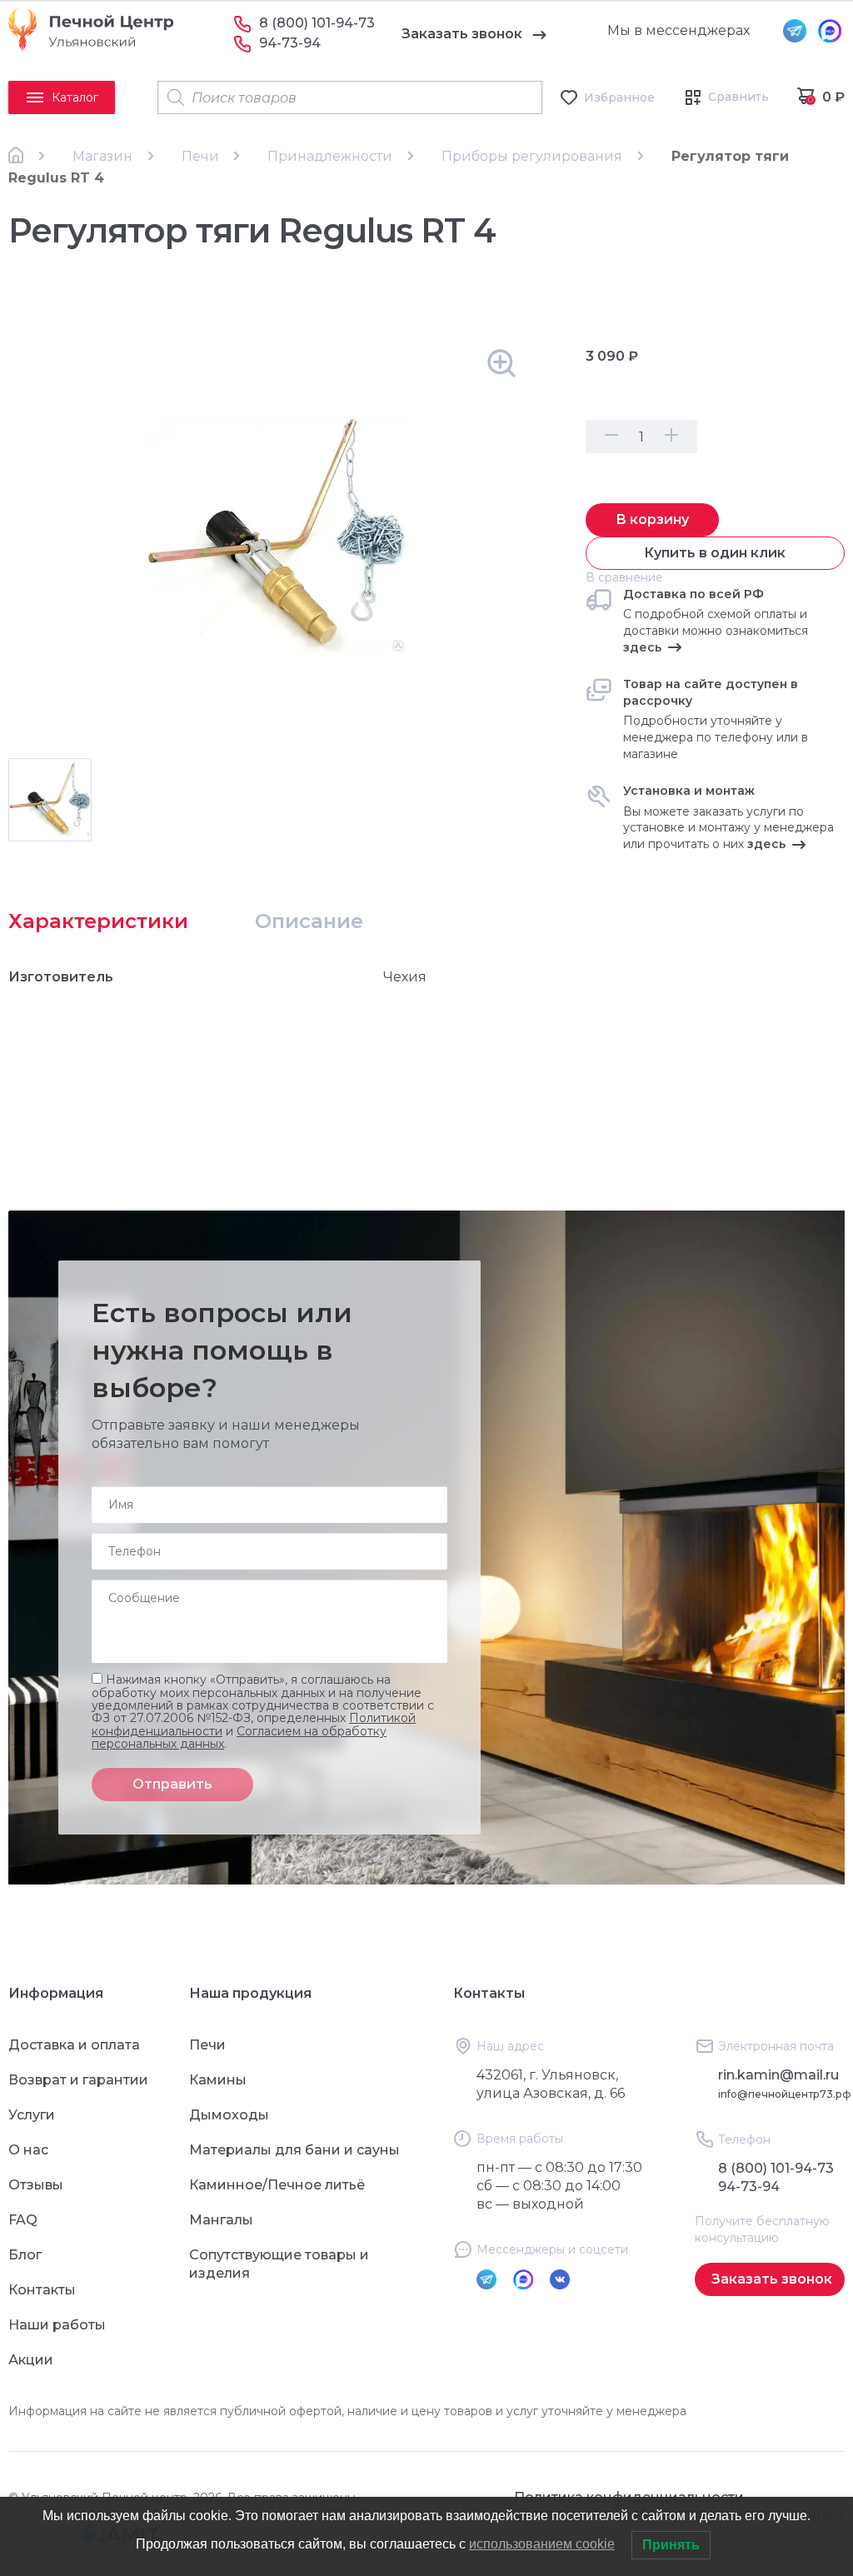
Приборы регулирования (532, 156)
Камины (218, 2080)
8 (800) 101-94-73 (317, 23)
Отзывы (36, 2185)
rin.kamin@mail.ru (778, 2075)
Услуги (32, 2115)
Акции (31, 2360)
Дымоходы (229, 2115)
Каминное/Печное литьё (277, 2185)
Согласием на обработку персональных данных (239, 1737)
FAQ (23, 2220)
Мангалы (221, 2220)
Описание (309, 921)
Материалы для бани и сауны (294, 2150)
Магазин (102, 156)
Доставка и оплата (74, 2045)
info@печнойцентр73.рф (785, 2094)
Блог (25, 2255)
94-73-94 (290, 43)
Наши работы (57, 2325)
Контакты (42, 2290)
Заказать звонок (462, 34)
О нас (28, 2150)
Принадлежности (330, 156)
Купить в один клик (715, 553)
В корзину (652, 519)
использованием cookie (542, 2544)
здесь (642, 647)
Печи (200, 156)
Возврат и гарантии (78, 2080)
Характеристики (98, 921)
